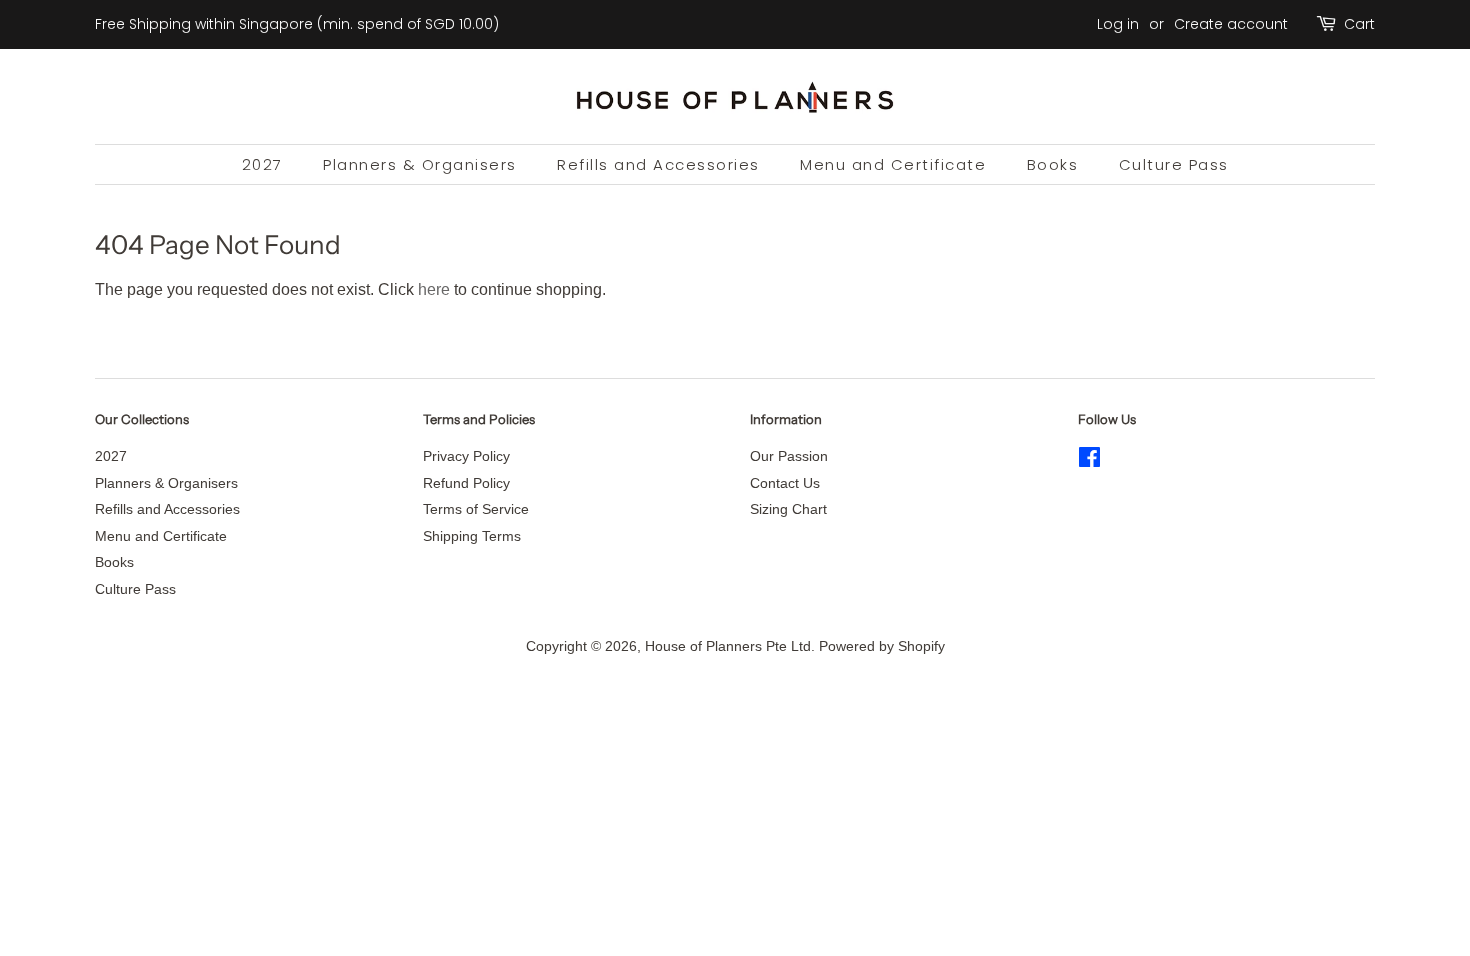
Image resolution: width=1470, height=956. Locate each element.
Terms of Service (476, 509)
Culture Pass (1174, 164)
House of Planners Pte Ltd (728, 646)
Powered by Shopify (882, 646)
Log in (1118, 24)
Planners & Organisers (420, 164)
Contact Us (785, 483)
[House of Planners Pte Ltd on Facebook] (1089, 461)
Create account (1231, 24)
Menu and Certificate (893, 164)
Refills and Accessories (658, 164)
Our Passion (789, 456)
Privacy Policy (466, 456)
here (434, 289)
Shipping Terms (472, 536)
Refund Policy (466, 483)
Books (1053, 164)
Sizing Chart (788, 509)
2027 (262, 164)
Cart (1359, 24)
